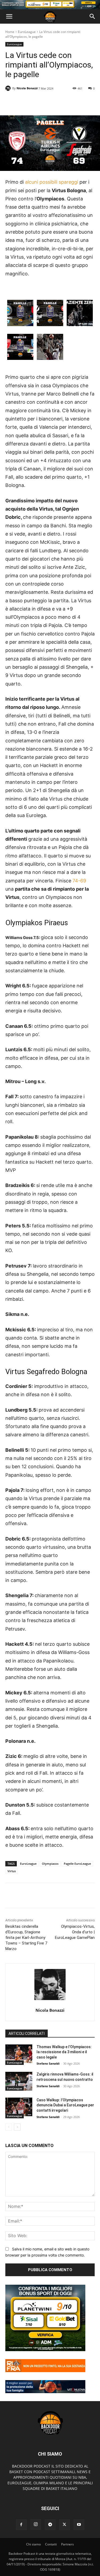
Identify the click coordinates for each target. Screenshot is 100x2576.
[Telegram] (50, 2525)
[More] (66, 102)
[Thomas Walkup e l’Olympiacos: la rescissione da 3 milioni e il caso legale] (19, 2054)
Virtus (12, 1871)
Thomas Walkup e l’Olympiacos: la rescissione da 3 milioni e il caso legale (64, 2052)
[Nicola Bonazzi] (9, 88)
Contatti (51, 2544)
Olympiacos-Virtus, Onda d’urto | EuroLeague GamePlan (75, 1932)
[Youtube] (79, 2525)
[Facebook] (21, 2525)
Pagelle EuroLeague (77, 1864)
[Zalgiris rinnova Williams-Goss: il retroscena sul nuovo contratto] (19, 2081)
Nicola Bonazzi (27, 88)
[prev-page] (9, 2127)
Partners (67, 2544)
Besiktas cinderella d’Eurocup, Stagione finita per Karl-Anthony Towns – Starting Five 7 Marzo (26, 1938)
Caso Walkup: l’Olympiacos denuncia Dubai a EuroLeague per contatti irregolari (65, 2105)
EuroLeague (27, 32)
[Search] (93, 16)
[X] (65, 2525)
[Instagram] (36, 2524)
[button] (9, 16)
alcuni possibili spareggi (52, 182)
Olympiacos (50, 1864)
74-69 (79, 881)
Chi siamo (33, 2544)
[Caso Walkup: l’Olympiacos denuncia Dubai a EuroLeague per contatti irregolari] (19, 2107)
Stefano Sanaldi (48, 2063)
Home (10, 32)
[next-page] (17, 2127)
